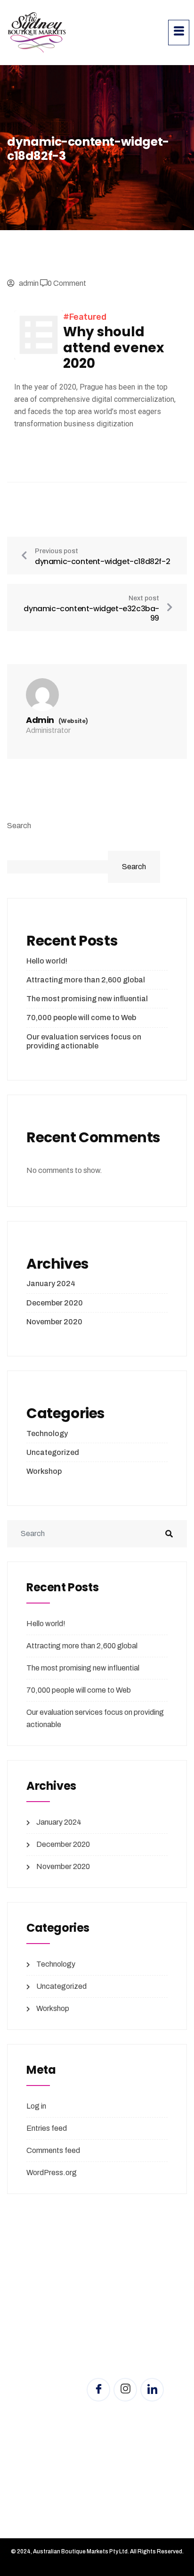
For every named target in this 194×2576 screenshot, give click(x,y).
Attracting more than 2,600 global (86, 980)
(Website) (73, 721)
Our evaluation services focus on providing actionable (84, 1041)
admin (29, 283)
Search (19, 826)
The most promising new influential (87, 999)
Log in (36, 2106)
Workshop (44, 1471)
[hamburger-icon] (179, 33)
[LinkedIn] (152, 2390)
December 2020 (55, 1303)
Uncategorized (53, 1452)
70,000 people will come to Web (81, 1018)
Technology (47, 1433)
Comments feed (53, 2150)
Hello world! (47, 961)
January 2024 (51, 1284)
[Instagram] (125, 2390)
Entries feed (47, 2128)
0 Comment (67, 283)
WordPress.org (52, 2173)
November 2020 (54, 1322)
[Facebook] (98, 2390)
